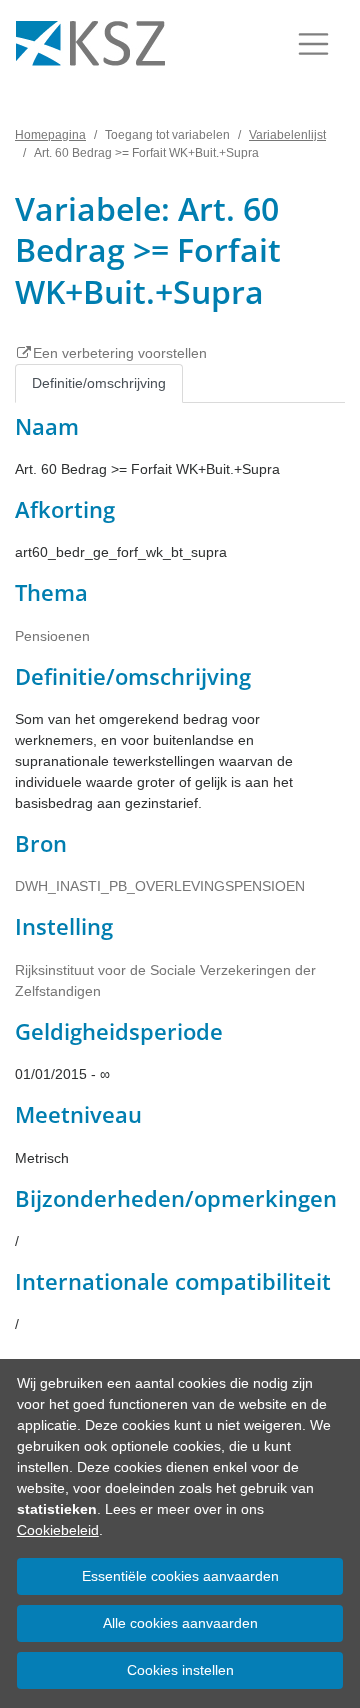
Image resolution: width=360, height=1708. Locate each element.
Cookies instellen (180, 1670)
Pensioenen (52, 636)
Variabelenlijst (287, 135)
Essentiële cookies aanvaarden (180, 1576)
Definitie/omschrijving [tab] (99, 383)
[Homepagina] (90, 44)
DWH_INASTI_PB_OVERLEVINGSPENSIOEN (160, 886)
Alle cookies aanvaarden (180, 1623)
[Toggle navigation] (313, 44)
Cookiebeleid (58, 1530)
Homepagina (50, 135)
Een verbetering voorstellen (120, 353)
